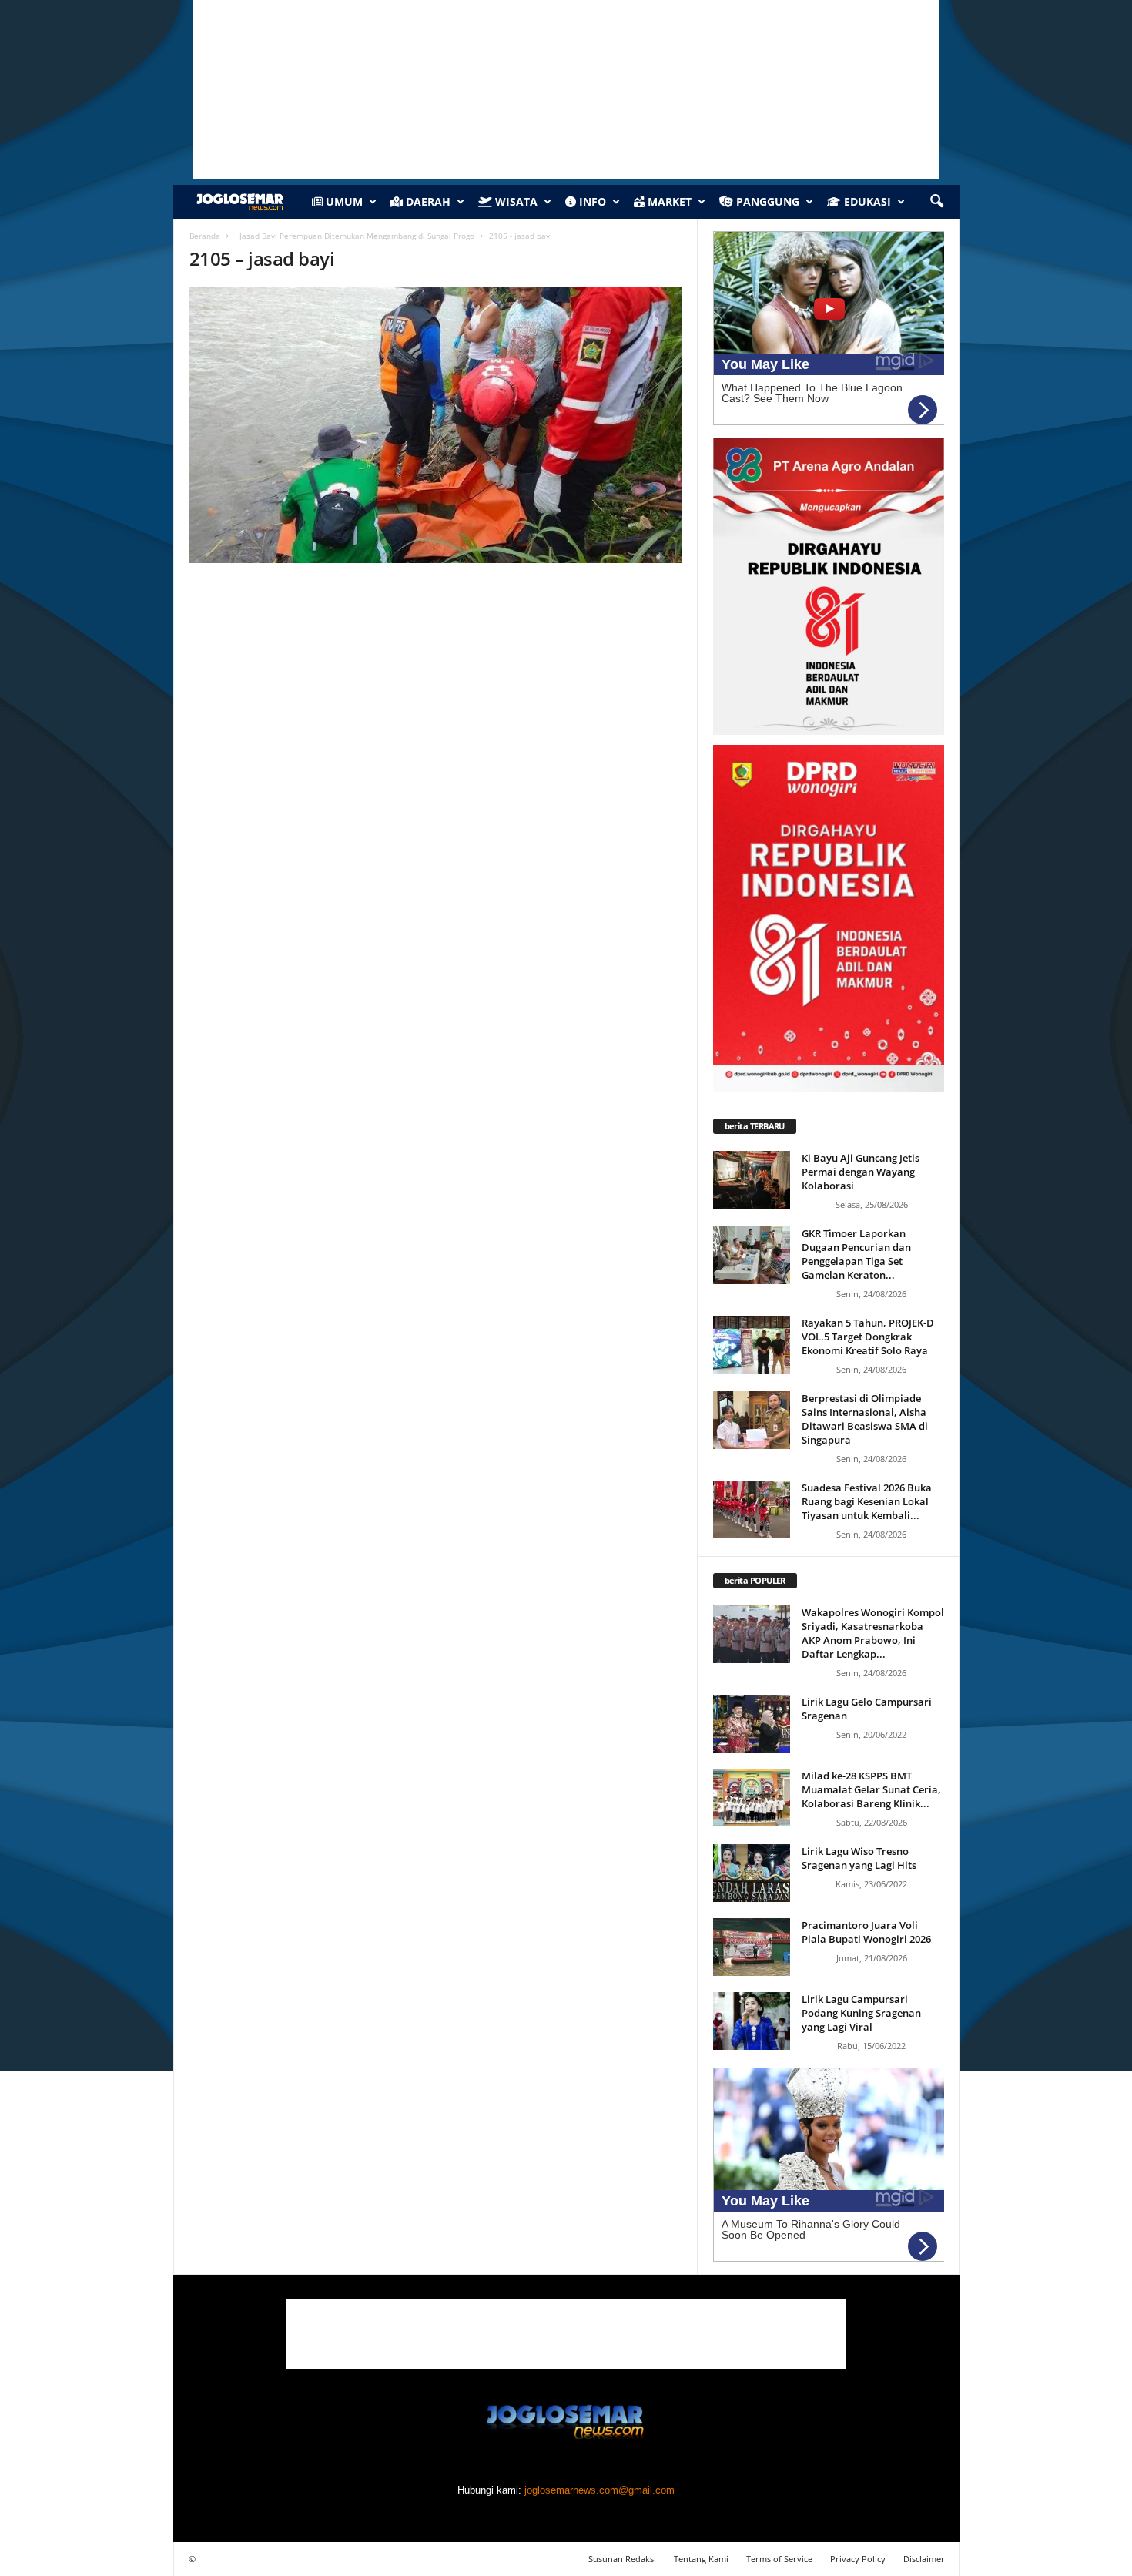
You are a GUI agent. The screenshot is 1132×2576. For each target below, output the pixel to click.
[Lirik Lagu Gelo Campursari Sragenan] (752, 1724)
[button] (936, 202)
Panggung (766, 201)
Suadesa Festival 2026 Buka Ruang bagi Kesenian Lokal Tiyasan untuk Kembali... (867, 1501)
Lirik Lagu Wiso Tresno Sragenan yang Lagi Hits (859, 1858)
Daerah (427, 201)
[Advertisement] (566, 2334)
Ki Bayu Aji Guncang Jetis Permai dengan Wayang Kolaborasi (861, 1172)
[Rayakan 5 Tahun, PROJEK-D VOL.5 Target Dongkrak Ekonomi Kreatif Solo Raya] (752, 1345)
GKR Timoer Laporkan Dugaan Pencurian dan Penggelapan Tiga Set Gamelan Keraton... (856, 1254)
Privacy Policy (858, 2559)
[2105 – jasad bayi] (436, 425)
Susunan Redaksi (622, 2559)
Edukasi (866, 201)
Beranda (205, 236)
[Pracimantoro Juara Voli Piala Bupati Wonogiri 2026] (752, 1947)
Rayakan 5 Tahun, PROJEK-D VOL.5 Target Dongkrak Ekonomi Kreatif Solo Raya (868, 1337)
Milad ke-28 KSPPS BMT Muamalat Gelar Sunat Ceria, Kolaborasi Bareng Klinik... (871, 1789)
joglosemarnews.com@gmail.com (599, 2490)
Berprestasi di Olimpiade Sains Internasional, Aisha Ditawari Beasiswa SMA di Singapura (865, 1419)
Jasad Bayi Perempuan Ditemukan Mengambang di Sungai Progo (355, 236)
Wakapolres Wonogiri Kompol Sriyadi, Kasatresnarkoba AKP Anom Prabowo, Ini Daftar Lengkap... (873, 1633)
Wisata (515, 201)
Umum (343, 201)
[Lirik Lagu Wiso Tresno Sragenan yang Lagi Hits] (752, 1873)
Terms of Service (779, 2559)
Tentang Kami (701, 2559)
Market (668, 201)
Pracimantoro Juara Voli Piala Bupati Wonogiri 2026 (866, 1932)
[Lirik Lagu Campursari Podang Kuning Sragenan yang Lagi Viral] (752, 2021)
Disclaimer (924, 2559)
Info (591, 201)
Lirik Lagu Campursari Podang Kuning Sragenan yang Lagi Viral (861, 2013)
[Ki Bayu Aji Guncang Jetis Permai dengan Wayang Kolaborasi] (752, 1180)
